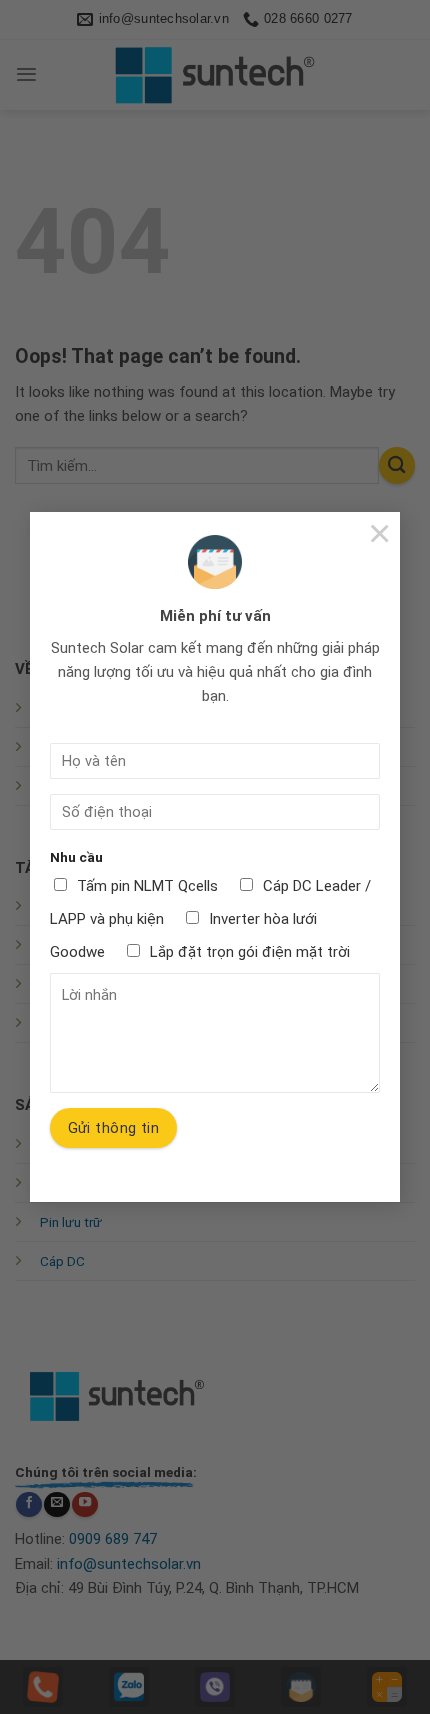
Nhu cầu (76, 857)
